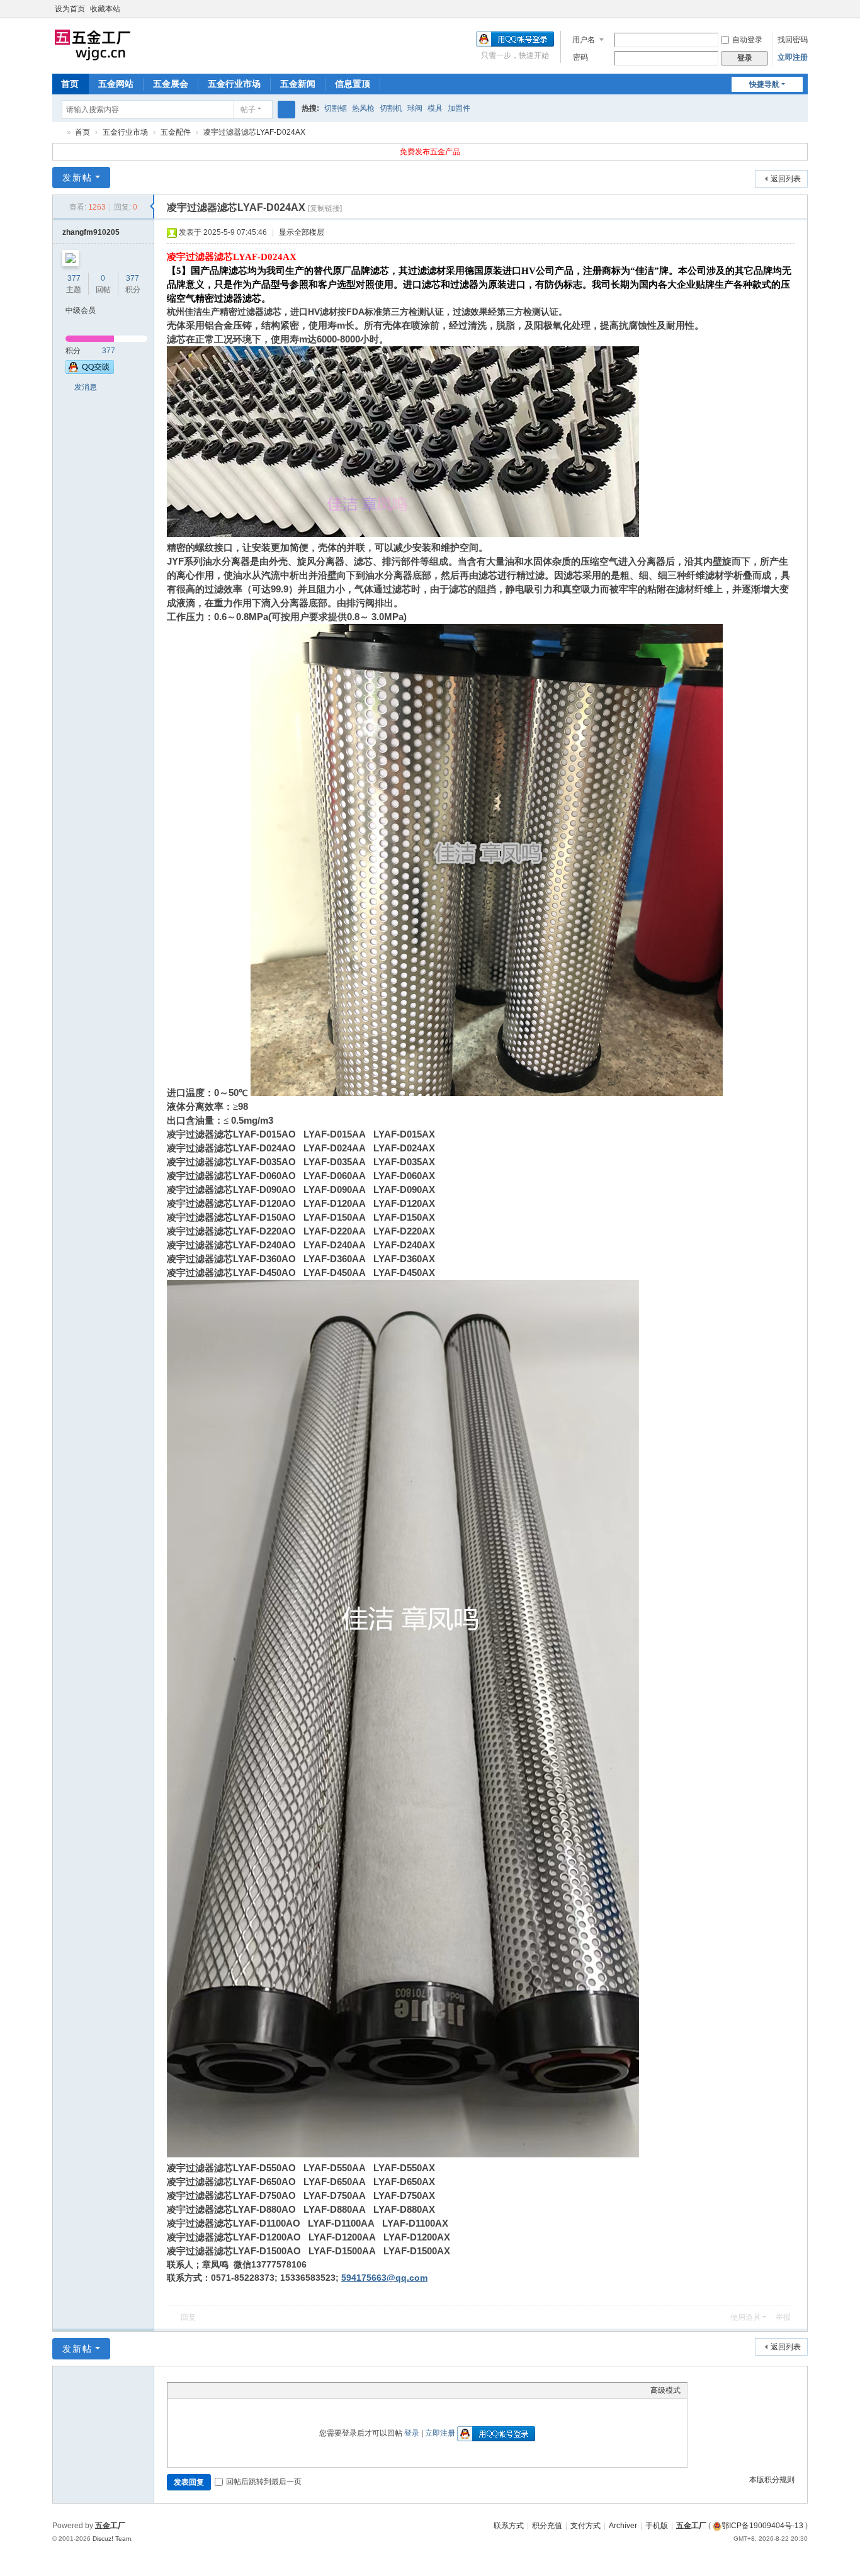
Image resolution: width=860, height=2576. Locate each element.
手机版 (657, 2526)
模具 (435, 108)
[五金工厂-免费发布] (93, 45)
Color (190, 2390)
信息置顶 (353, 84)
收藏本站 (105, 9)
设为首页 (70, 9)
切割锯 (336, 108)
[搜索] (286, 110)
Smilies (268, 2390)
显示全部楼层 (302, 232)
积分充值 (547, 2526)
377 (74, 278)
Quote (237, 2390)
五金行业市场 (234, 84)
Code (252, 2390)
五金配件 (176, 132)
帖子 (248, 110)
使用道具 (745, 2317)
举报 (783, 2317)
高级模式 (665, 2390)
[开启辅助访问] (790, 9)
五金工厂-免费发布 (57, 133)
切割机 (391, 108)
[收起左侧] (152, 206)
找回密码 (793, 40)
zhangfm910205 (91, 232)
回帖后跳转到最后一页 (264, 2482)
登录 (412, 2433)
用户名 (584, 40)
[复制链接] (325, 208)
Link (221, 2390)
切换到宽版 (802, 14)
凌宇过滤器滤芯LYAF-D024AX (254, 132)
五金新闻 (298, 84)
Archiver (623, 2526)
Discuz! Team (112, 2539)
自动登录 (747, 40)
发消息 (86, 387)
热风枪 (363, 108)
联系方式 (509, 2526)
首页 (70, 84)
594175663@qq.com (384, 2278)
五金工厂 (691, 2526)
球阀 (415, 108)
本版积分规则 (772, 2480)
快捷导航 (764, 84)
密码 (580, 57)
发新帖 (77, 178)
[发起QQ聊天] (90, 371)
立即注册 (793, 57)
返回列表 (786, 179)
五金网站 (116, 84)
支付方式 (586, 2526)
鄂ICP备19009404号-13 (762, 2526)
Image (205, 2390)
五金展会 (171, 84)
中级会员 (81, 310)
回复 (188, 2317)
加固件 (459, 108)
